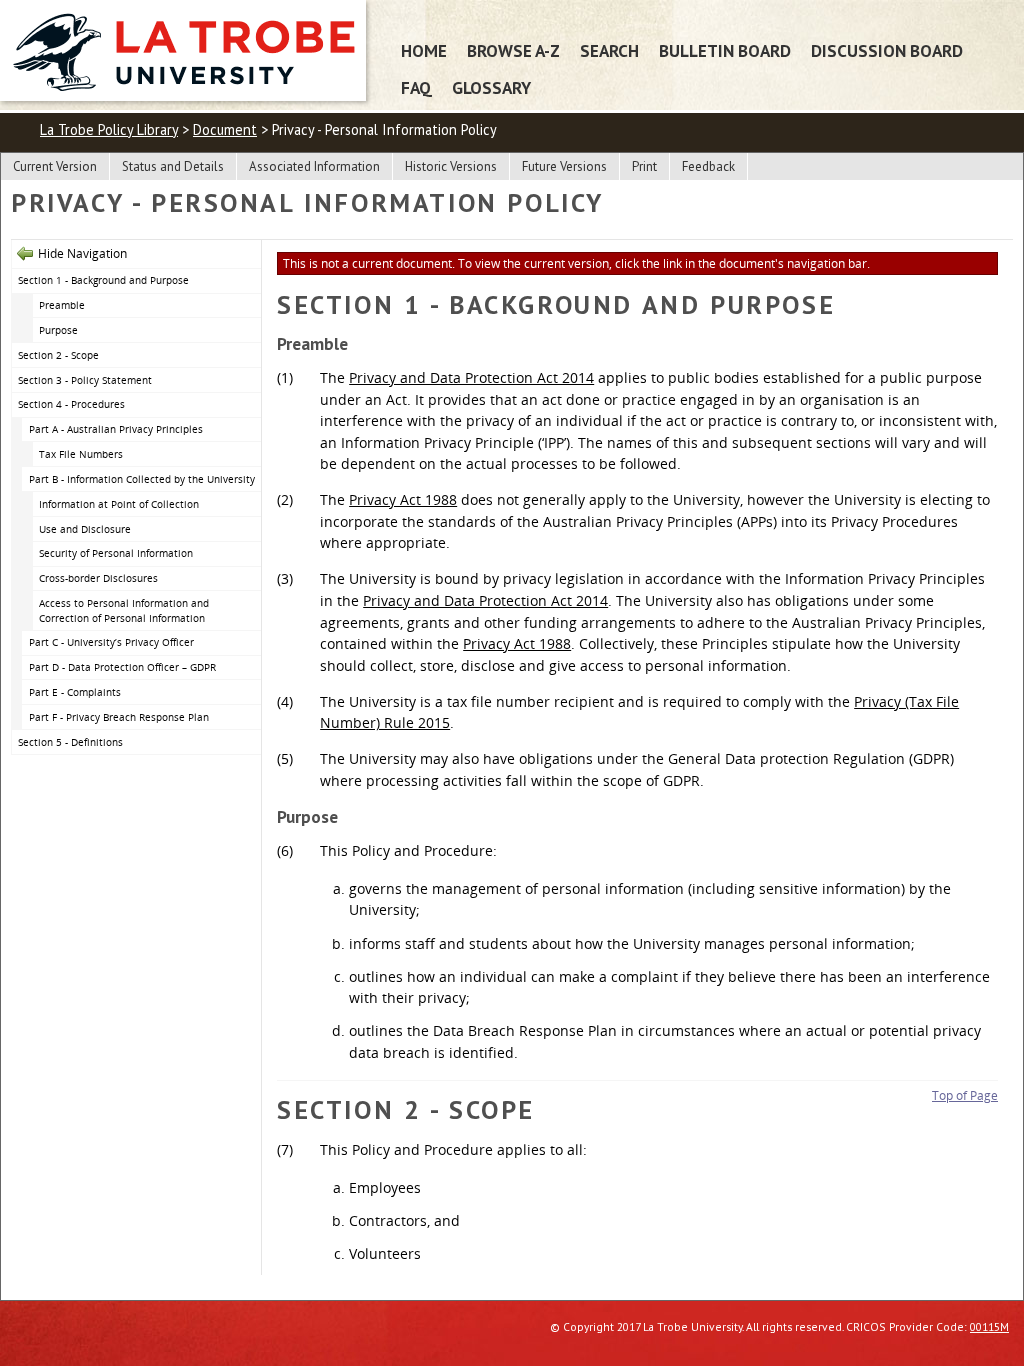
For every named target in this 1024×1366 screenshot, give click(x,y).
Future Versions (564, 166)
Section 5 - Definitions (70, 742)
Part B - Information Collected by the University (142, 479)
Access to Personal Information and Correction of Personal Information (124, 610)
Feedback (708, 166)
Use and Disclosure (85, 529)
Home (424, 50)
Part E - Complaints (75, 692)
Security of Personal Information (116, 553)
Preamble (62, 305)
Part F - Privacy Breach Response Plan (119, 717)
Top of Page (965, 1095)
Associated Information (314, 166)
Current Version (55, 166)
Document (225, 129)
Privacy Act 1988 (403, 499)
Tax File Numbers (81, 454)
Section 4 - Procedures (71, 404)
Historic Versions (451, 166)
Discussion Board (887, 50)
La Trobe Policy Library (109, 129)
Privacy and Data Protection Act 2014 (471, 377)
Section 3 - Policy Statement (85, 380)
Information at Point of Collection (119, 504)
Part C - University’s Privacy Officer (111, 642)
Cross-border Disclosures (98, 578)
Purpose (58, 330)
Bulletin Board (725, 50)
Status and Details (173, 166)
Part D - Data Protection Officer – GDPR (122, 667)
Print (644, 166)
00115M (989, 1326)
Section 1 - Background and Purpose (103, 280)
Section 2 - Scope (58, 355)
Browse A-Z (513, 50)
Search (609, 50)
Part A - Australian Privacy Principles (116, 429)
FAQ (416, 87)
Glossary (491, 87)
